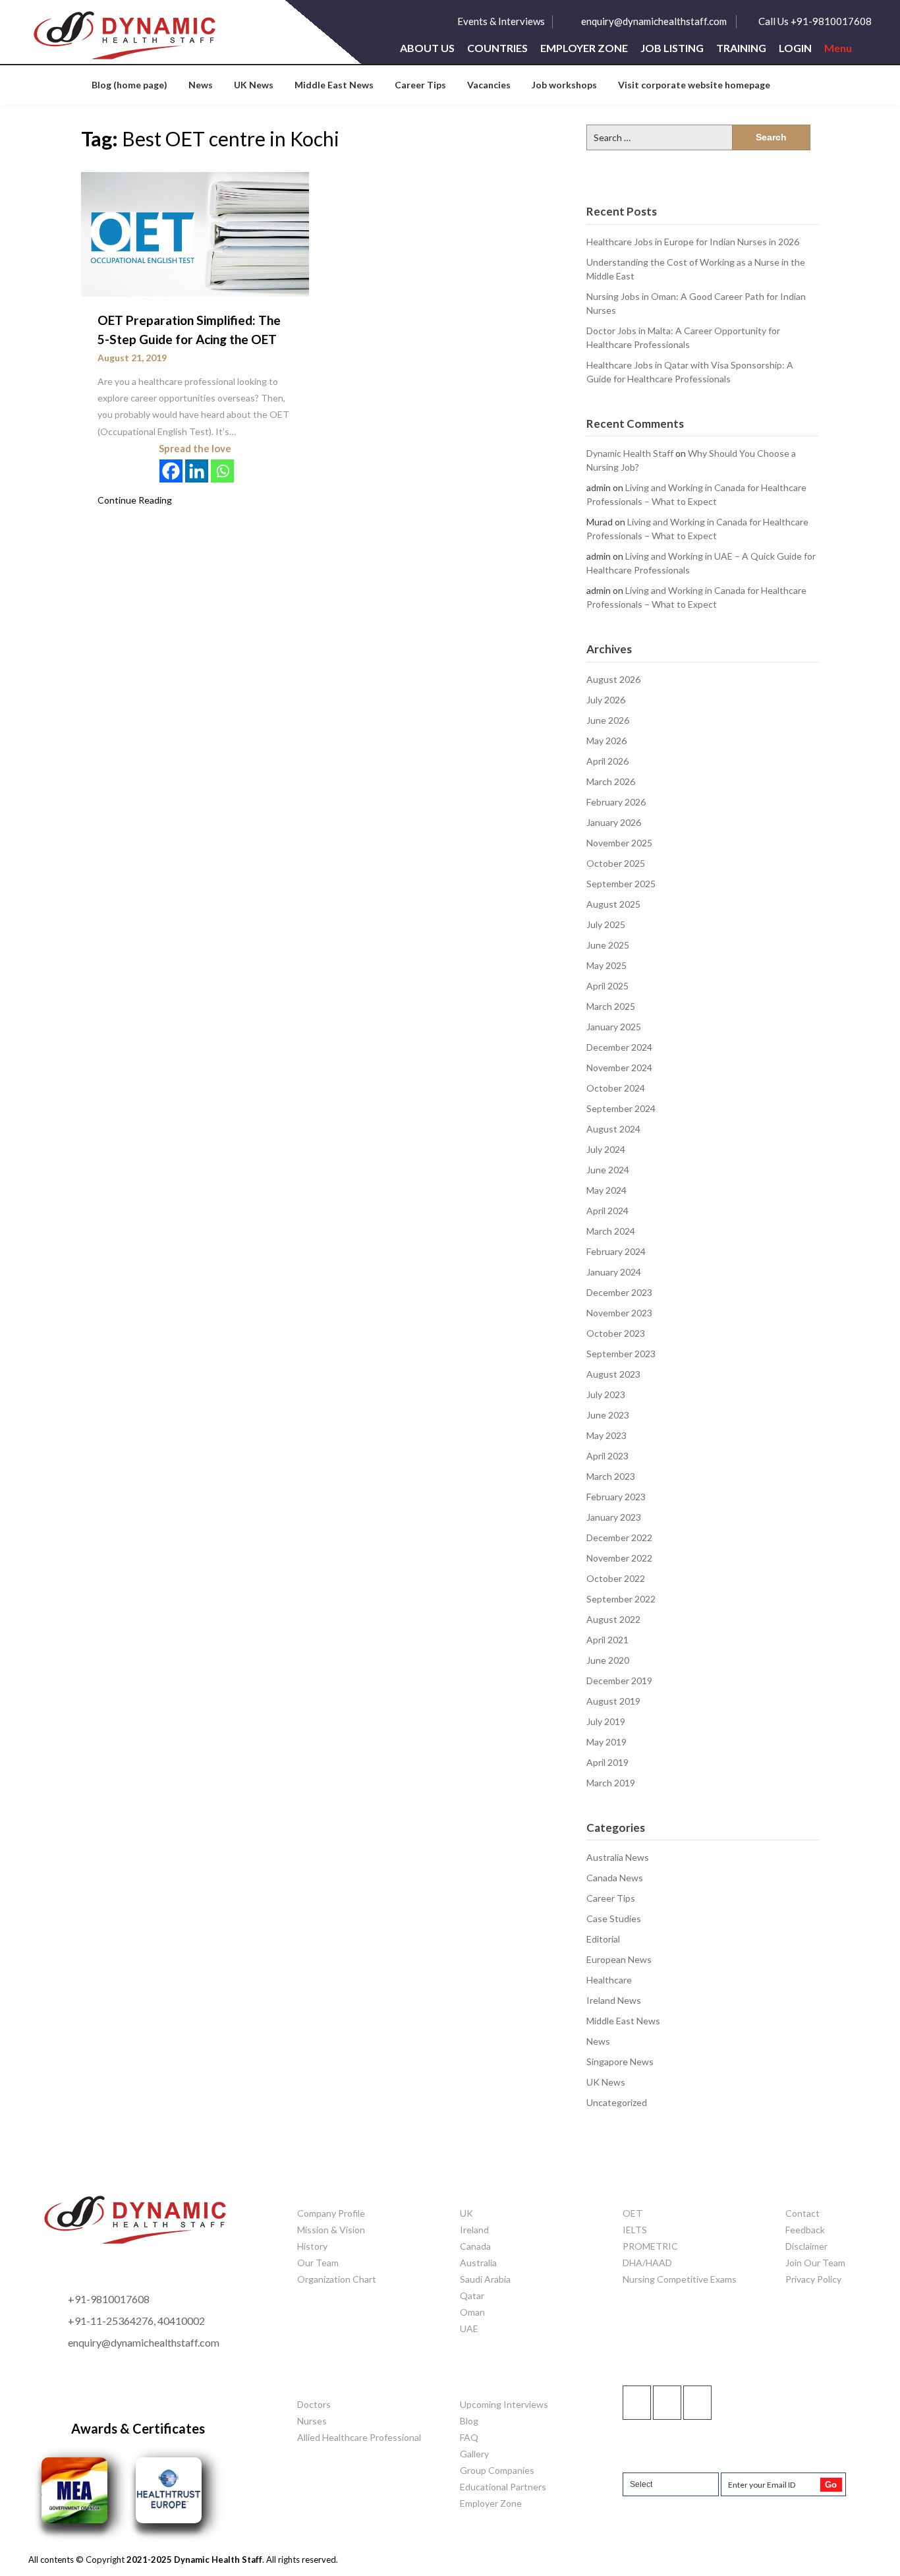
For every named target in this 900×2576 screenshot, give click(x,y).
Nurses (312, 2421)
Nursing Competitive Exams (680, 2279)
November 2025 (619, 843)
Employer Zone (584, 48)
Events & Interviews (501, 21)
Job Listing (672, 48)
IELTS (635, 2230)
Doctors (314, 2404)
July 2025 (606, 924)
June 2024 (608, 1170)
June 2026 (608, 720)
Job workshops (564, 85)
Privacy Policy (813, 2279)
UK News (254, 85)
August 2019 (613, 1701)
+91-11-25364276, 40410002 (136, 2321)
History (312, 2246)
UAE (469, 2328)
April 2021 (607, 1640)
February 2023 (616, 1497)
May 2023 (606, 1435)
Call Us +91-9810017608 (815, 21)
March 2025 (611, 1006)
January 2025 (614, 1027)
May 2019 (606, 1742)
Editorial (603, 1939)
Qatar (472, 2296)
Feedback (805, 2230)
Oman (472, 2312)
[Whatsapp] (222, 471)
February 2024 (616, 1251)
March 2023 (611, 1476)
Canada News (615, 1878)
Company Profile (331, 2213)
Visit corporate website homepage (694, 85)
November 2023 (619, 1313)
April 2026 (607, 761)
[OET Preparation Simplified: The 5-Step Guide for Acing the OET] (195, 234)
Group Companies (497, 2470)
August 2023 (613, 1374)
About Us (427, 48)
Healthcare (609, 1980)
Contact (802, 2213)
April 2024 (607, 1211)
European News (619, 1959)
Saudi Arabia (485, 2279)
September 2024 (621, 1108)
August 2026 (613, 679)
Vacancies (489, 85)
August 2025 (613, 904)
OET (633, 2213)
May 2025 (606, 965)
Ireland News (614, 2000)
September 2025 (621, 884)
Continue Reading (135, 500)
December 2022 (619, 1537)
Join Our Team (815, 2263)
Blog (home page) (129, 85)
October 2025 (616, 863)
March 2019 (611, 1783)
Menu (838, 48)
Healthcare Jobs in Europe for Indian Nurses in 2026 (693, 242)
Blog (469, 2421)
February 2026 (616, 802)
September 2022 (621, 1599)
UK (466, 2213)
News (201, 85)
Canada (475, 2246)
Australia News (618, 1857)
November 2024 (619, 1068)
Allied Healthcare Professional (359, 2437)
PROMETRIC (650, 2246)
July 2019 (606, 1721)
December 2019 (619, 1681)
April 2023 (607, 1456)
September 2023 (621, 1354)
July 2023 (606, 1394)
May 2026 (606, 741)
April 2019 (607, 1762)
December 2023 (619, 1292)
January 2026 (614, 822)
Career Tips (420, 85)
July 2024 (606, 1149)
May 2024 (606, 1190)
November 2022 (619, 1558)
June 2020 (608, 1660)
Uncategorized (617, 2102)
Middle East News (334, 85)
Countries (497, 48)
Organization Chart (337, 2279)
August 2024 (613, 1129)
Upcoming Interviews (504, 2404)
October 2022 (616, 1578)
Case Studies (614, 1918)
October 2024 (616, 1088)
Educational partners (503, 2487)
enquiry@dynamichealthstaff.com (654, 21)
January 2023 (614, 1517)
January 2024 (614, 1272)
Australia (478, 2263)
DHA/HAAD (647, 2263)
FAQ (469, 2437)
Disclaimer (806, 2246)
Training (741, 48)
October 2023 (616, 1333)
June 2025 (608, 945)
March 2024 (611, 1231)
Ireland (474, 2230)
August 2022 (613, 1619)
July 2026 (606, 700)
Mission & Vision (331, 2230)
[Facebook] (171, 471)
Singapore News (620, 2062)
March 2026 (611, 781)
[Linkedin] (197, 471)
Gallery (474, 2454)
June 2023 (608, 1415)
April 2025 (607, 986)
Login (795, 48)
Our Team (318, 2263)
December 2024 (619, 1047)
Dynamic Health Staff (630, 453)
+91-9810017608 (109, 2299)
